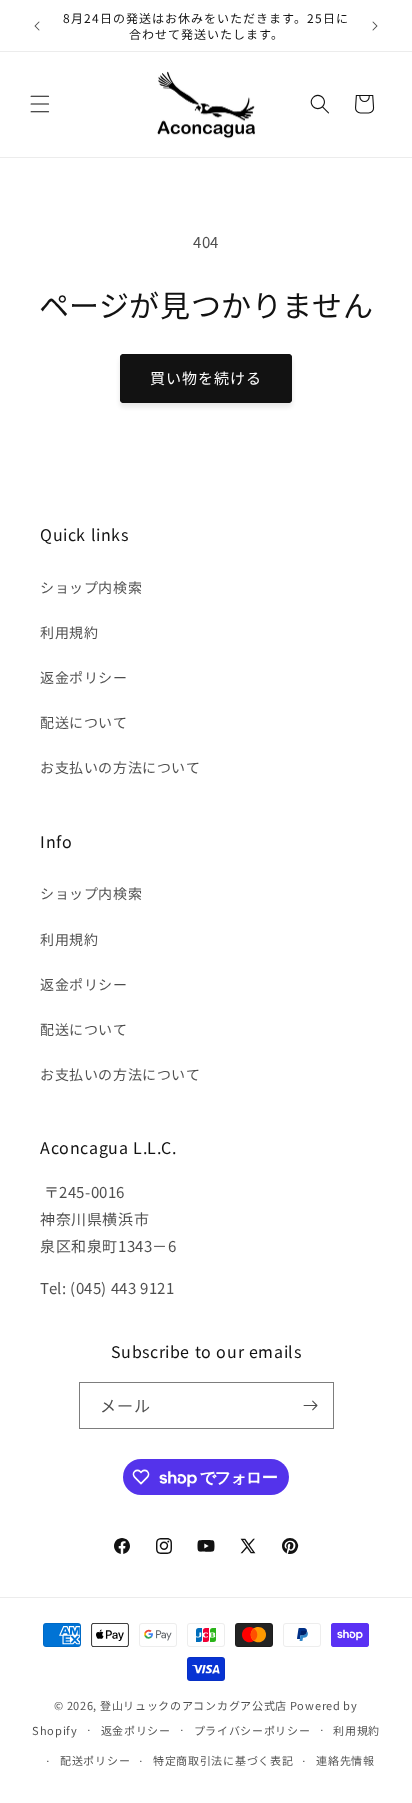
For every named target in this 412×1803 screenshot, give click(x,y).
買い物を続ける (206, 377)
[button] (40, 104)
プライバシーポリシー (252, 1730)
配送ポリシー (95, 1760)
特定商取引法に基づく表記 (223, 1760)
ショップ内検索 (91, 587)
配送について (84, 722)
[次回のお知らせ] (375, 26)
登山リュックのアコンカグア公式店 (193, 1705)
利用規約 (69, 632)
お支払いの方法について (120, 767)
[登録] (311, 1405)
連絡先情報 (345, 1760)
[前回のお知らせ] (37, 26)
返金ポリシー (84, 677)
